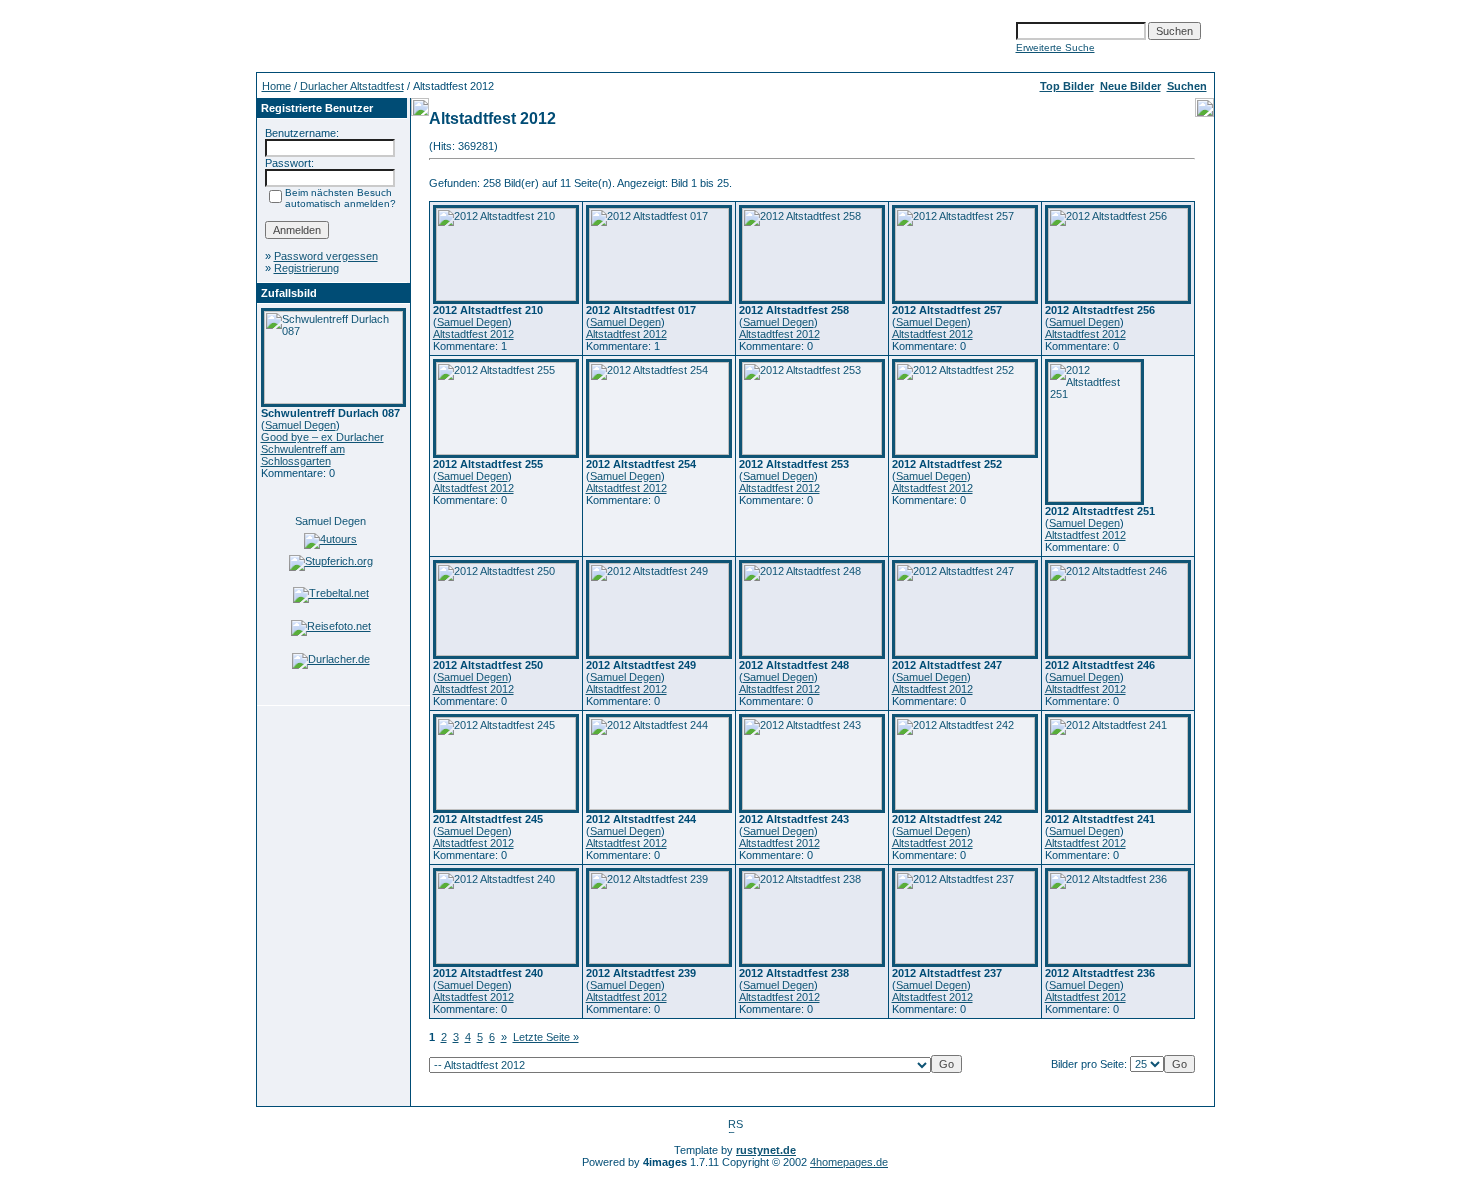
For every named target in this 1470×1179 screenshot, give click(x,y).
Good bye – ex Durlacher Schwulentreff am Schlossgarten (322, 449)
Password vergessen (326, 256)
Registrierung (306, 268)
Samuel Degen (300, 425)
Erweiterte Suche (1055, 47)
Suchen (1187, 86)
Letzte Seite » (546, 1037)
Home (276, 86)
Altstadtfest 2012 (473, 334)
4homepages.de (849, 1162)
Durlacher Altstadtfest (352, 86)
